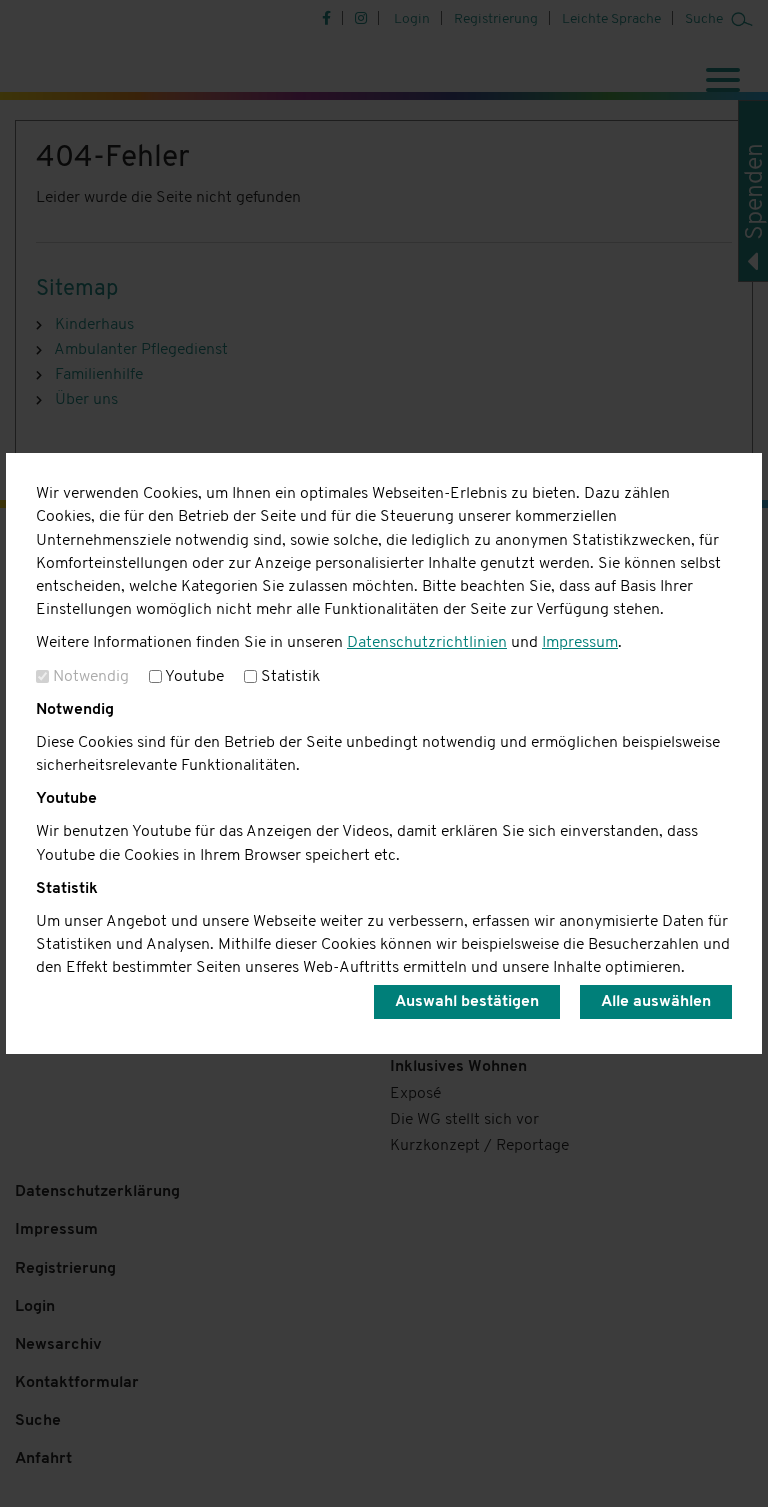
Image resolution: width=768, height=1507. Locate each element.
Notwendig (89, 677)
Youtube (193, 677)
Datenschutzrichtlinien (427, 643)
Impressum (580, 643)
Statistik (288, 677)
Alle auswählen (656, 1002)
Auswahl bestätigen (467, 1002)
